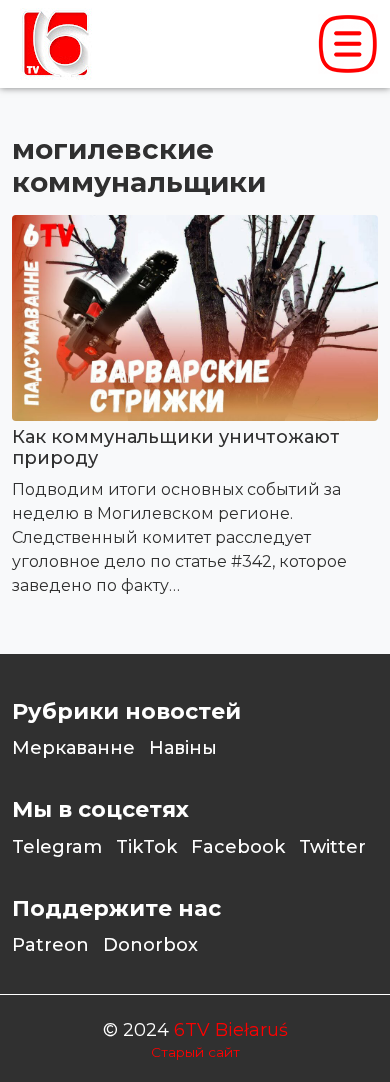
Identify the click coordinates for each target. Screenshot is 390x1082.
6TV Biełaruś (231, 1030)
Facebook (238, 847)
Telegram (57, 847)
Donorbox (150, 945)
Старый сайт (195, 1052)
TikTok (146, 847)
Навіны (183, 748)
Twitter (332, 847)
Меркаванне (73, 748)
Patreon (50, 945)
